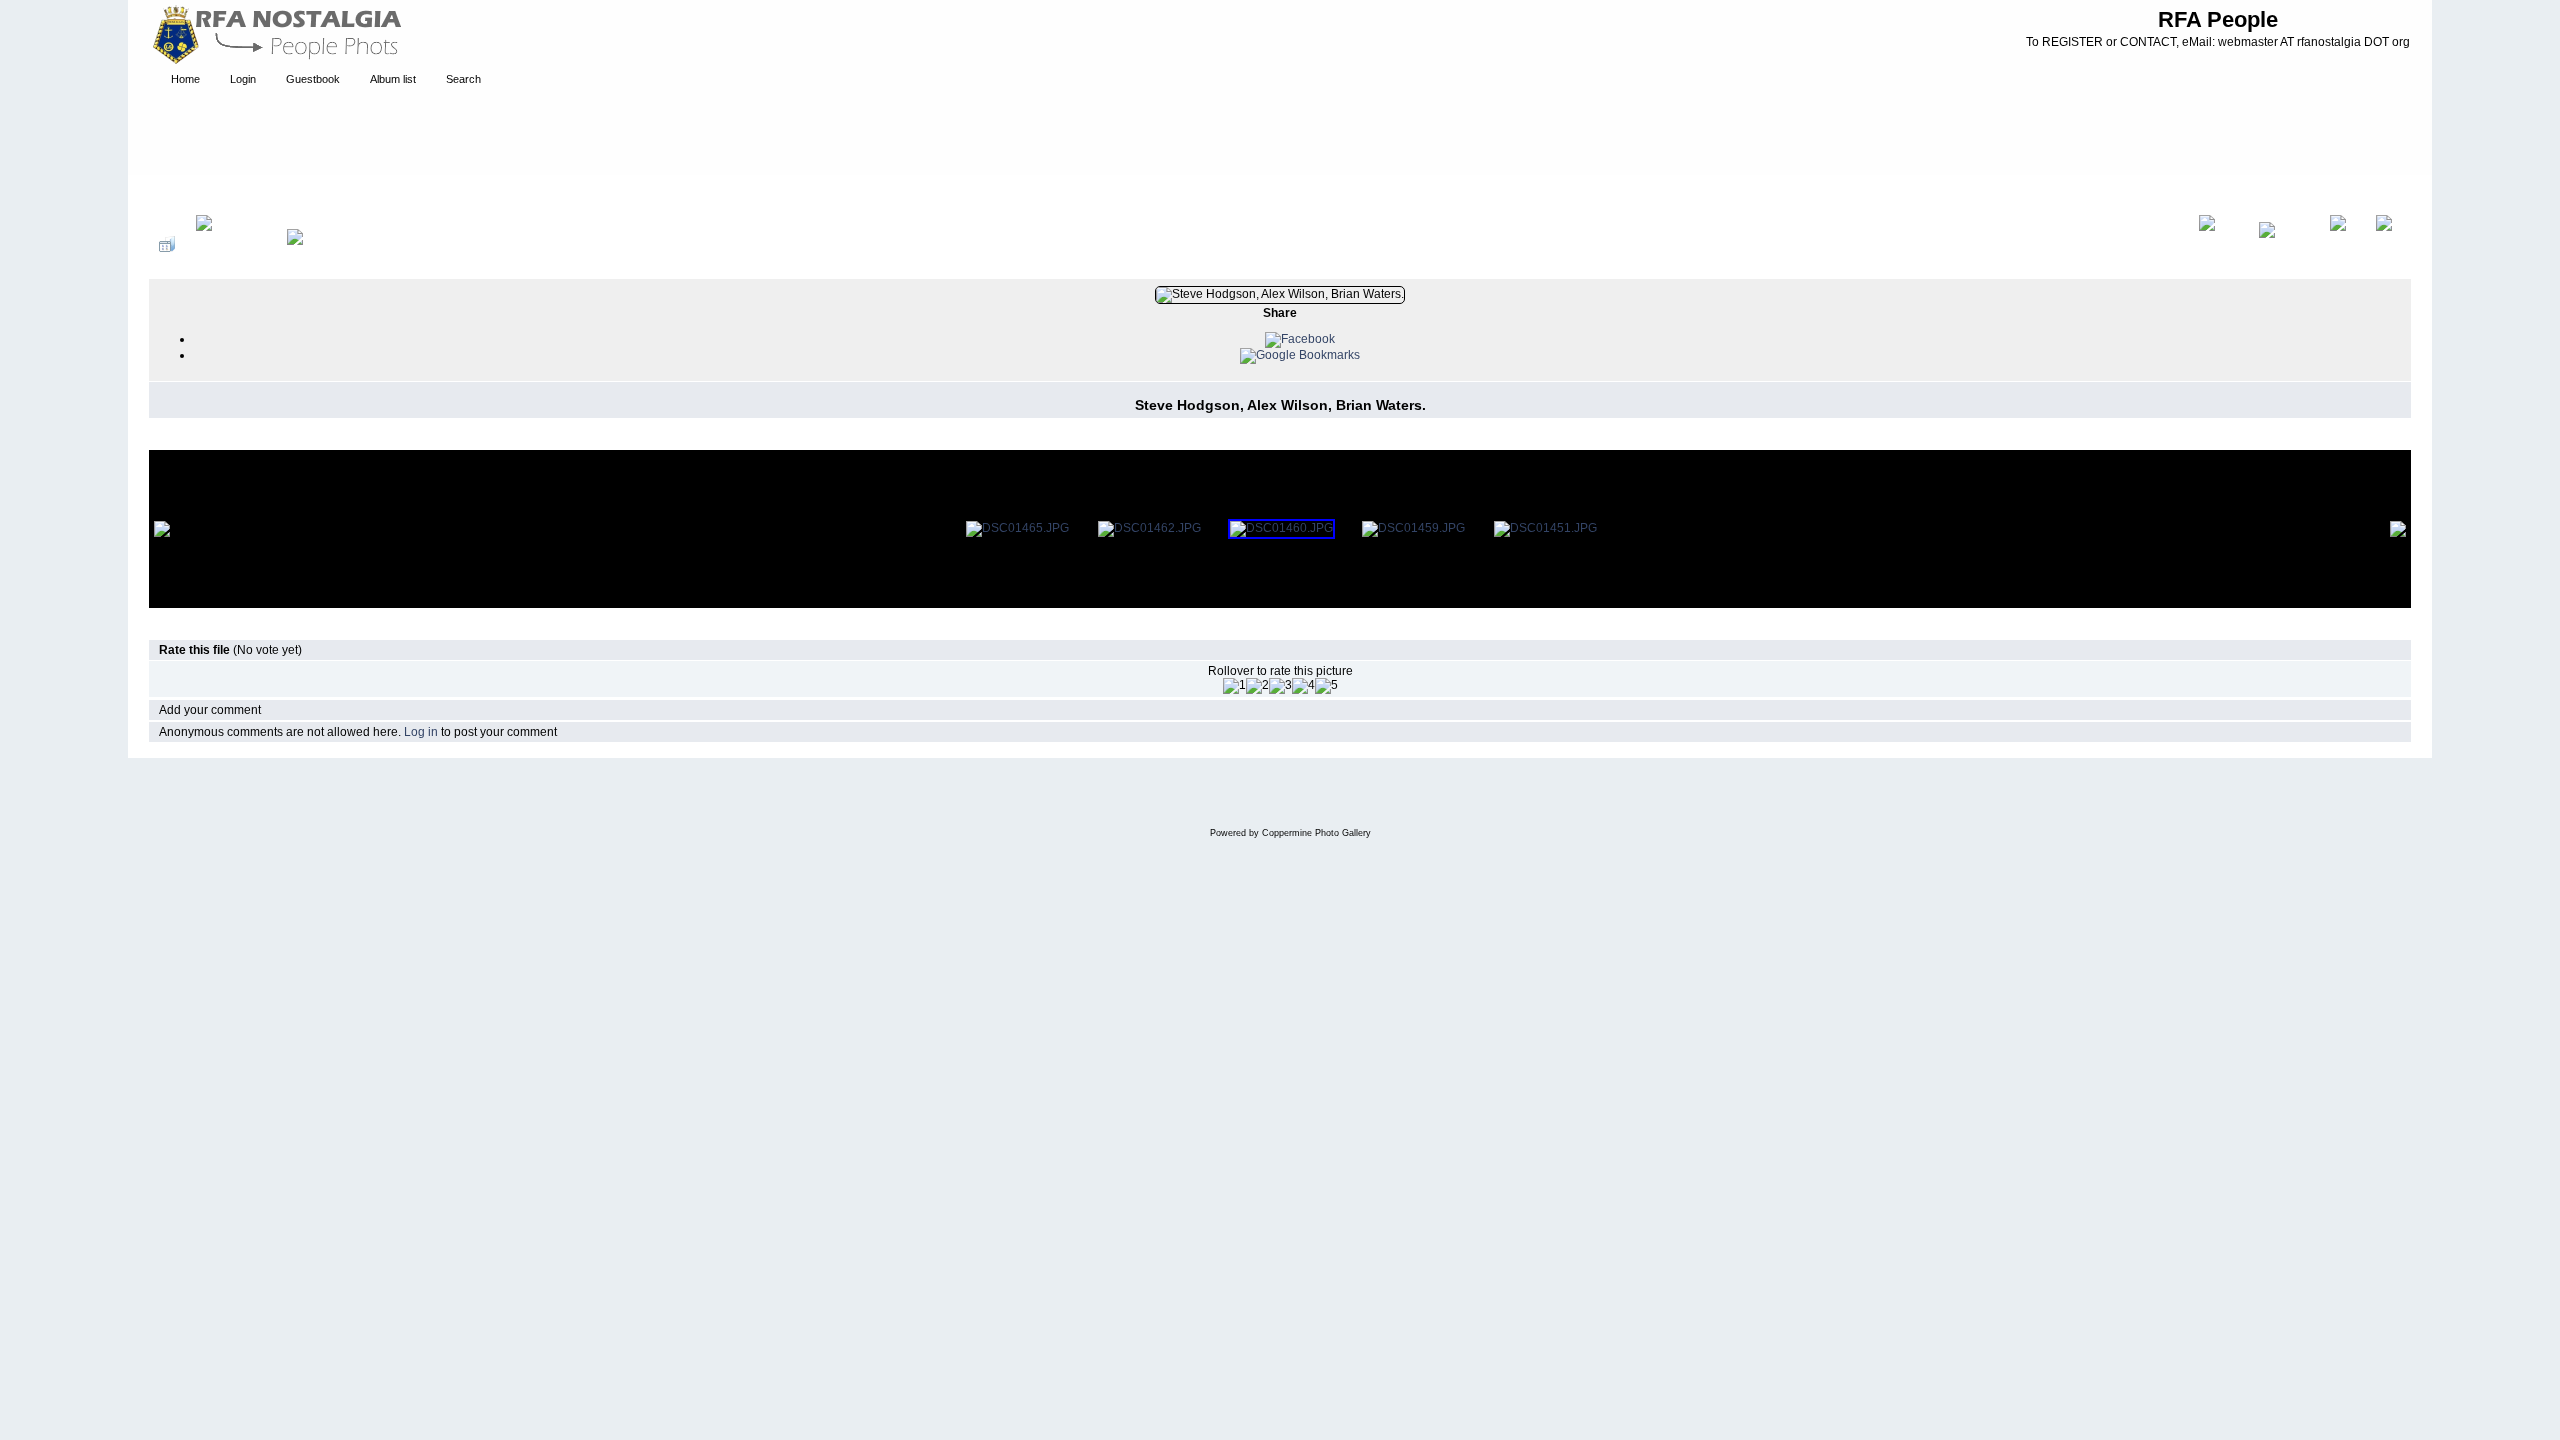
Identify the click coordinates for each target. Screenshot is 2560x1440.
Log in (421, 732)
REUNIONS (247, 194)
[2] (1257, 686)
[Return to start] (2218, 244)
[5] (1326, 686)
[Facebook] (1300, 339)
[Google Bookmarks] (1300, 355)
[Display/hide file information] (231, 244)
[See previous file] (2284, 244)
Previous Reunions (344, 194)
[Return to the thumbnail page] (167, 244)
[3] (1280, 686)
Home (185, 194)
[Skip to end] (2388, 244)
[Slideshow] (316, 244)
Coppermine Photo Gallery (1316, 833)
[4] (1303, 686)
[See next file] (2342, 244)
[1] (1234, 686)
